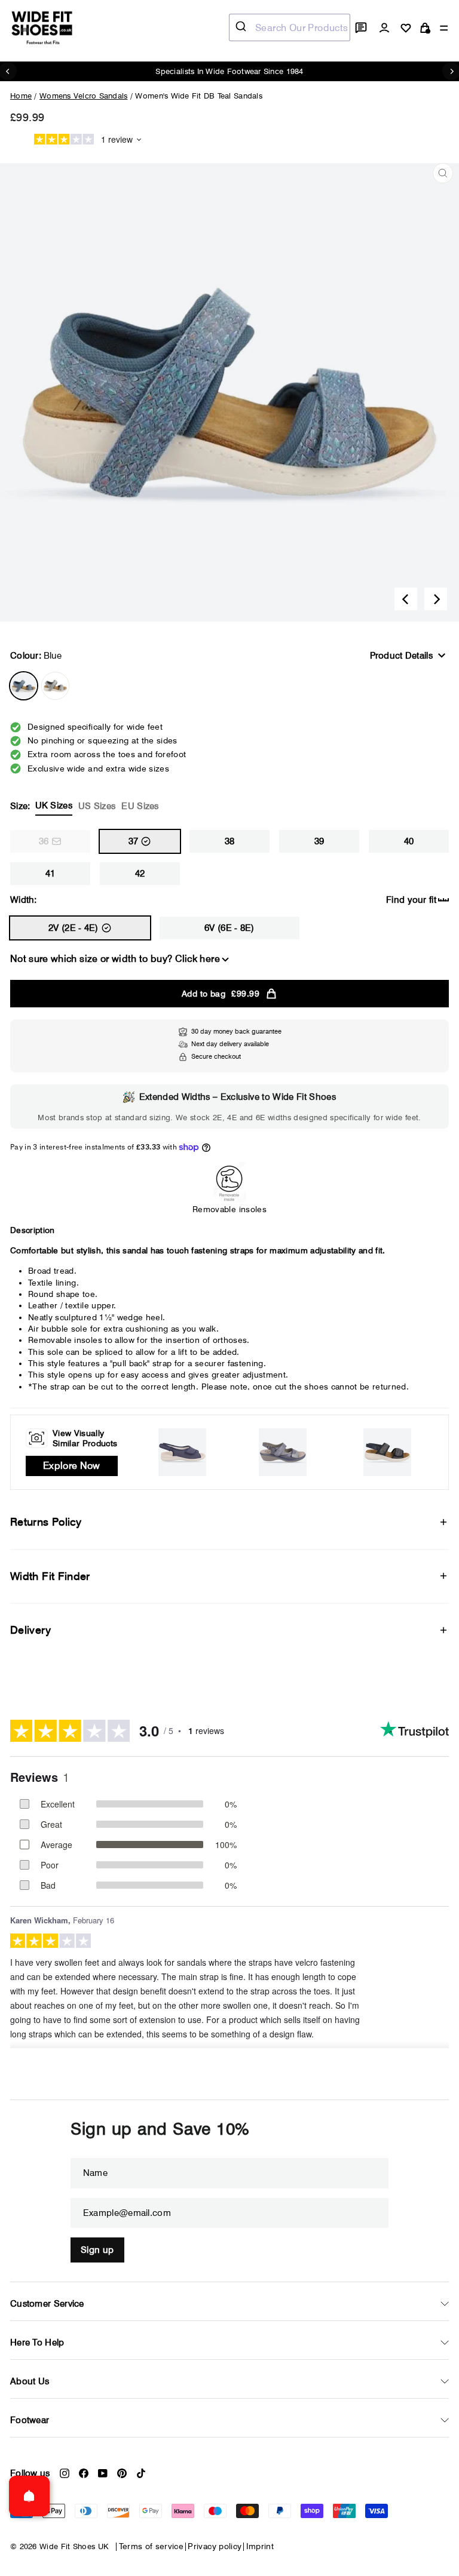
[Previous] (406, 599)
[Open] (29, 2496)
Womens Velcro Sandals (83, 96)
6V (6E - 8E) (229, 928)
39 (319, 841)
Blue (24, 686)
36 (44, 841)
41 (51, 874)
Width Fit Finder (50, 1576)
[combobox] (290, 27)
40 (409, 841)
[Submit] (242, 27)
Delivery (30, 1630)
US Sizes (97, 806)
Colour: (36, 656)
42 (140, 874)
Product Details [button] (402, 656)
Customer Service (47, 2304)
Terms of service (152, 2546)
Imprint (260, 2546)
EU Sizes (140, 806)
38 (230, 841)
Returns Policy (46, 1522)
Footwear (30, 2420)
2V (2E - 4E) (74, 928)
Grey (55, 686)
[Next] (436, 599)
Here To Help (37, 2343)
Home (21, 96)
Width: (24, 900)
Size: (85, 806)
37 (134, 841)
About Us (30, 2381)
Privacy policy (215, 2546)
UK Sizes (54, 806)
